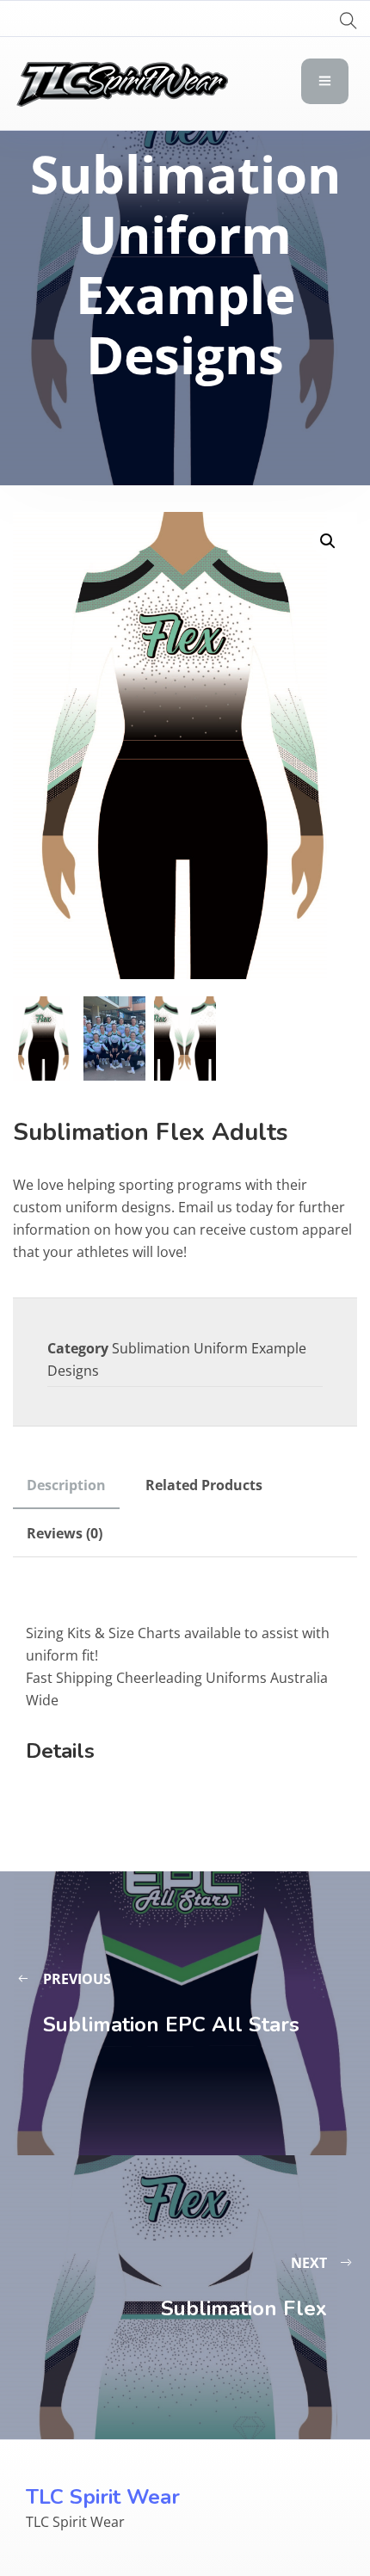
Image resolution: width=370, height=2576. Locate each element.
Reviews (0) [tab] (65, 1533)
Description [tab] (66, 1485)
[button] (328, 541)
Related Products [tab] (204, 1485)
